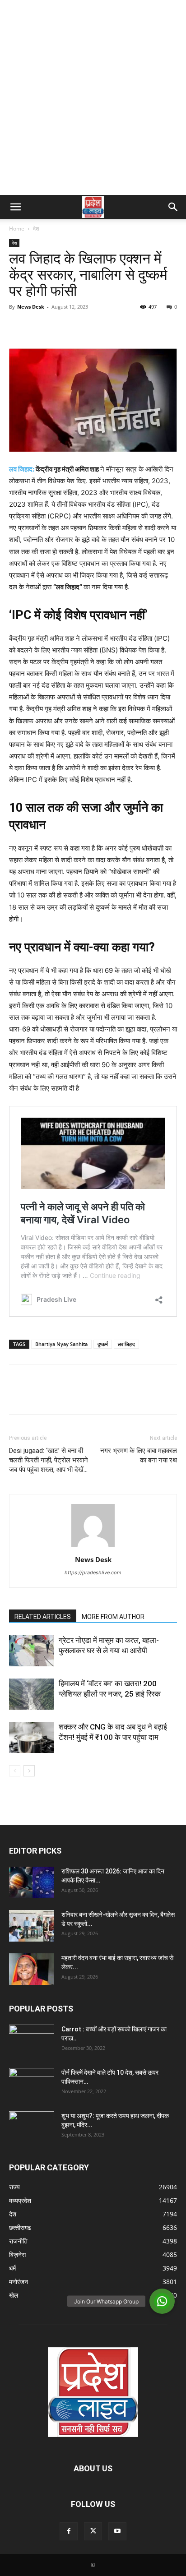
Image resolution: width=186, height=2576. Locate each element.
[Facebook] (18, 327)
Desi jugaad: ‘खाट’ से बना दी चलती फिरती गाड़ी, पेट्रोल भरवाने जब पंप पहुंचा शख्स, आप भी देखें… (49, 1460)
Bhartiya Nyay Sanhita (61, 1344)
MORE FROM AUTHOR (113, 1617)
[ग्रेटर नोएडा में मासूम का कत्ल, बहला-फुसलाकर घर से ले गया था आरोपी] (32, 1651)
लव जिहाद (126, 1344)
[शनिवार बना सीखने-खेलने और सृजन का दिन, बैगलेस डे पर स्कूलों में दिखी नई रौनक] (32, 1926)
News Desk (31, 307)
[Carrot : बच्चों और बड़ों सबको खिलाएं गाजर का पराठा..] (32, 2037)
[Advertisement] (93, 97)
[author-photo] (93, 1547)
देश (36, 229)
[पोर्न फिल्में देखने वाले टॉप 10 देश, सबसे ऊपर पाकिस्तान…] (32, 2080)
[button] (15, 207)
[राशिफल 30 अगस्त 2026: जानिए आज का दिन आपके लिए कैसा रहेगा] (32, 1882)
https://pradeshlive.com (93, 1572)
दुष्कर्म (103, 1344)
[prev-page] (15, 1771)
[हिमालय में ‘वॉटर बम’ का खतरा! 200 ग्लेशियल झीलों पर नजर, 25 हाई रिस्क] (32, 1694)
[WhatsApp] (80, 327)
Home (17, 229)
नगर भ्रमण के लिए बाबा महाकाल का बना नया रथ (139, 1455)
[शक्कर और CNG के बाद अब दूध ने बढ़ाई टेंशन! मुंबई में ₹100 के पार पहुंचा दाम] (32, 1737)
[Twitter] (39, 327)
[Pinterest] (60, 327)
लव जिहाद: (22, 469)
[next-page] (29, 1771)
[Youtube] (117, 2531)
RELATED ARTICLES (43, 1617)
